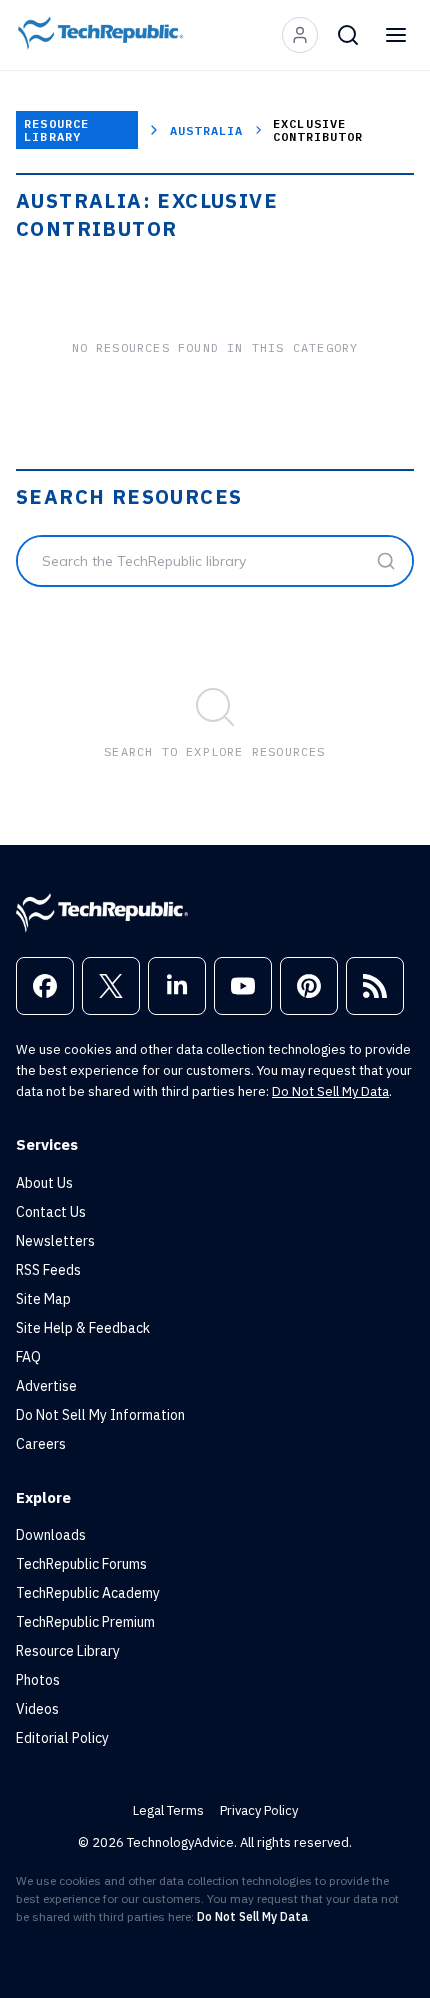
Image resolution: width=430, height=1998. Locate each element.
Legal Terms (168, 1810)
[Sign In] (300, 35)
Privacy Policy (259, 1810)
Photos (38, 1680)
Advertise (46, 1386)
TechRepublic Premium (85, 1622)
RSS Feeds (48, 1270)
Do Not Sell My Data (330, 1091)
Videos (37, 1709)
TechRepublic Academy (88, 1593)
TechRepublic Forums (81, 1564)
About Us (44, 1183)
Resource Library (57, 130)
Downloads (51, 1535)
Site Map (43, 1299)
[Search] (348, 35)
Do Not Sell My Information (100, 1415)
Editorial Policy (62, 1738)
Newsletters (55, 1241)
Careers (41, 1444)
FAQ (28, 1357)
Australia (207, 130)
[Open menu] (396, 35)
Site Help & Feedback (83, 1328)
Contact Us (51, 1212)
